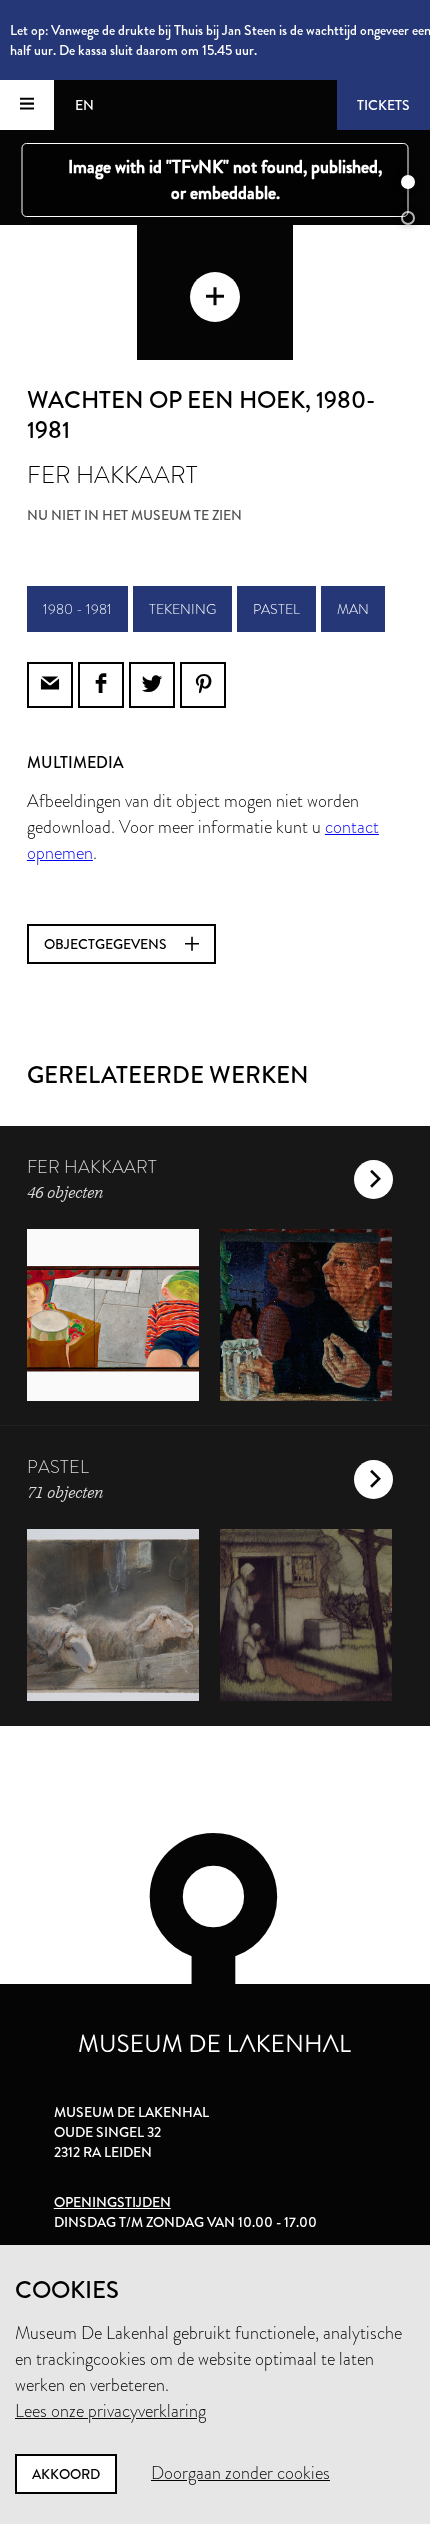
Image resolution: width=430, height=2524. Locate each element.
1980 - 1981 (77, 609)
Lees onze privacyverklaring (110, 2411)
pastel (276, 609)
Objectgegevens (107, 944)
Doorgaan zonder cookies (240, 2473)
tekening (182, 609)
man (353, 609)
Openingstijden (112, 2202)
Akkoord (66, 2474)
